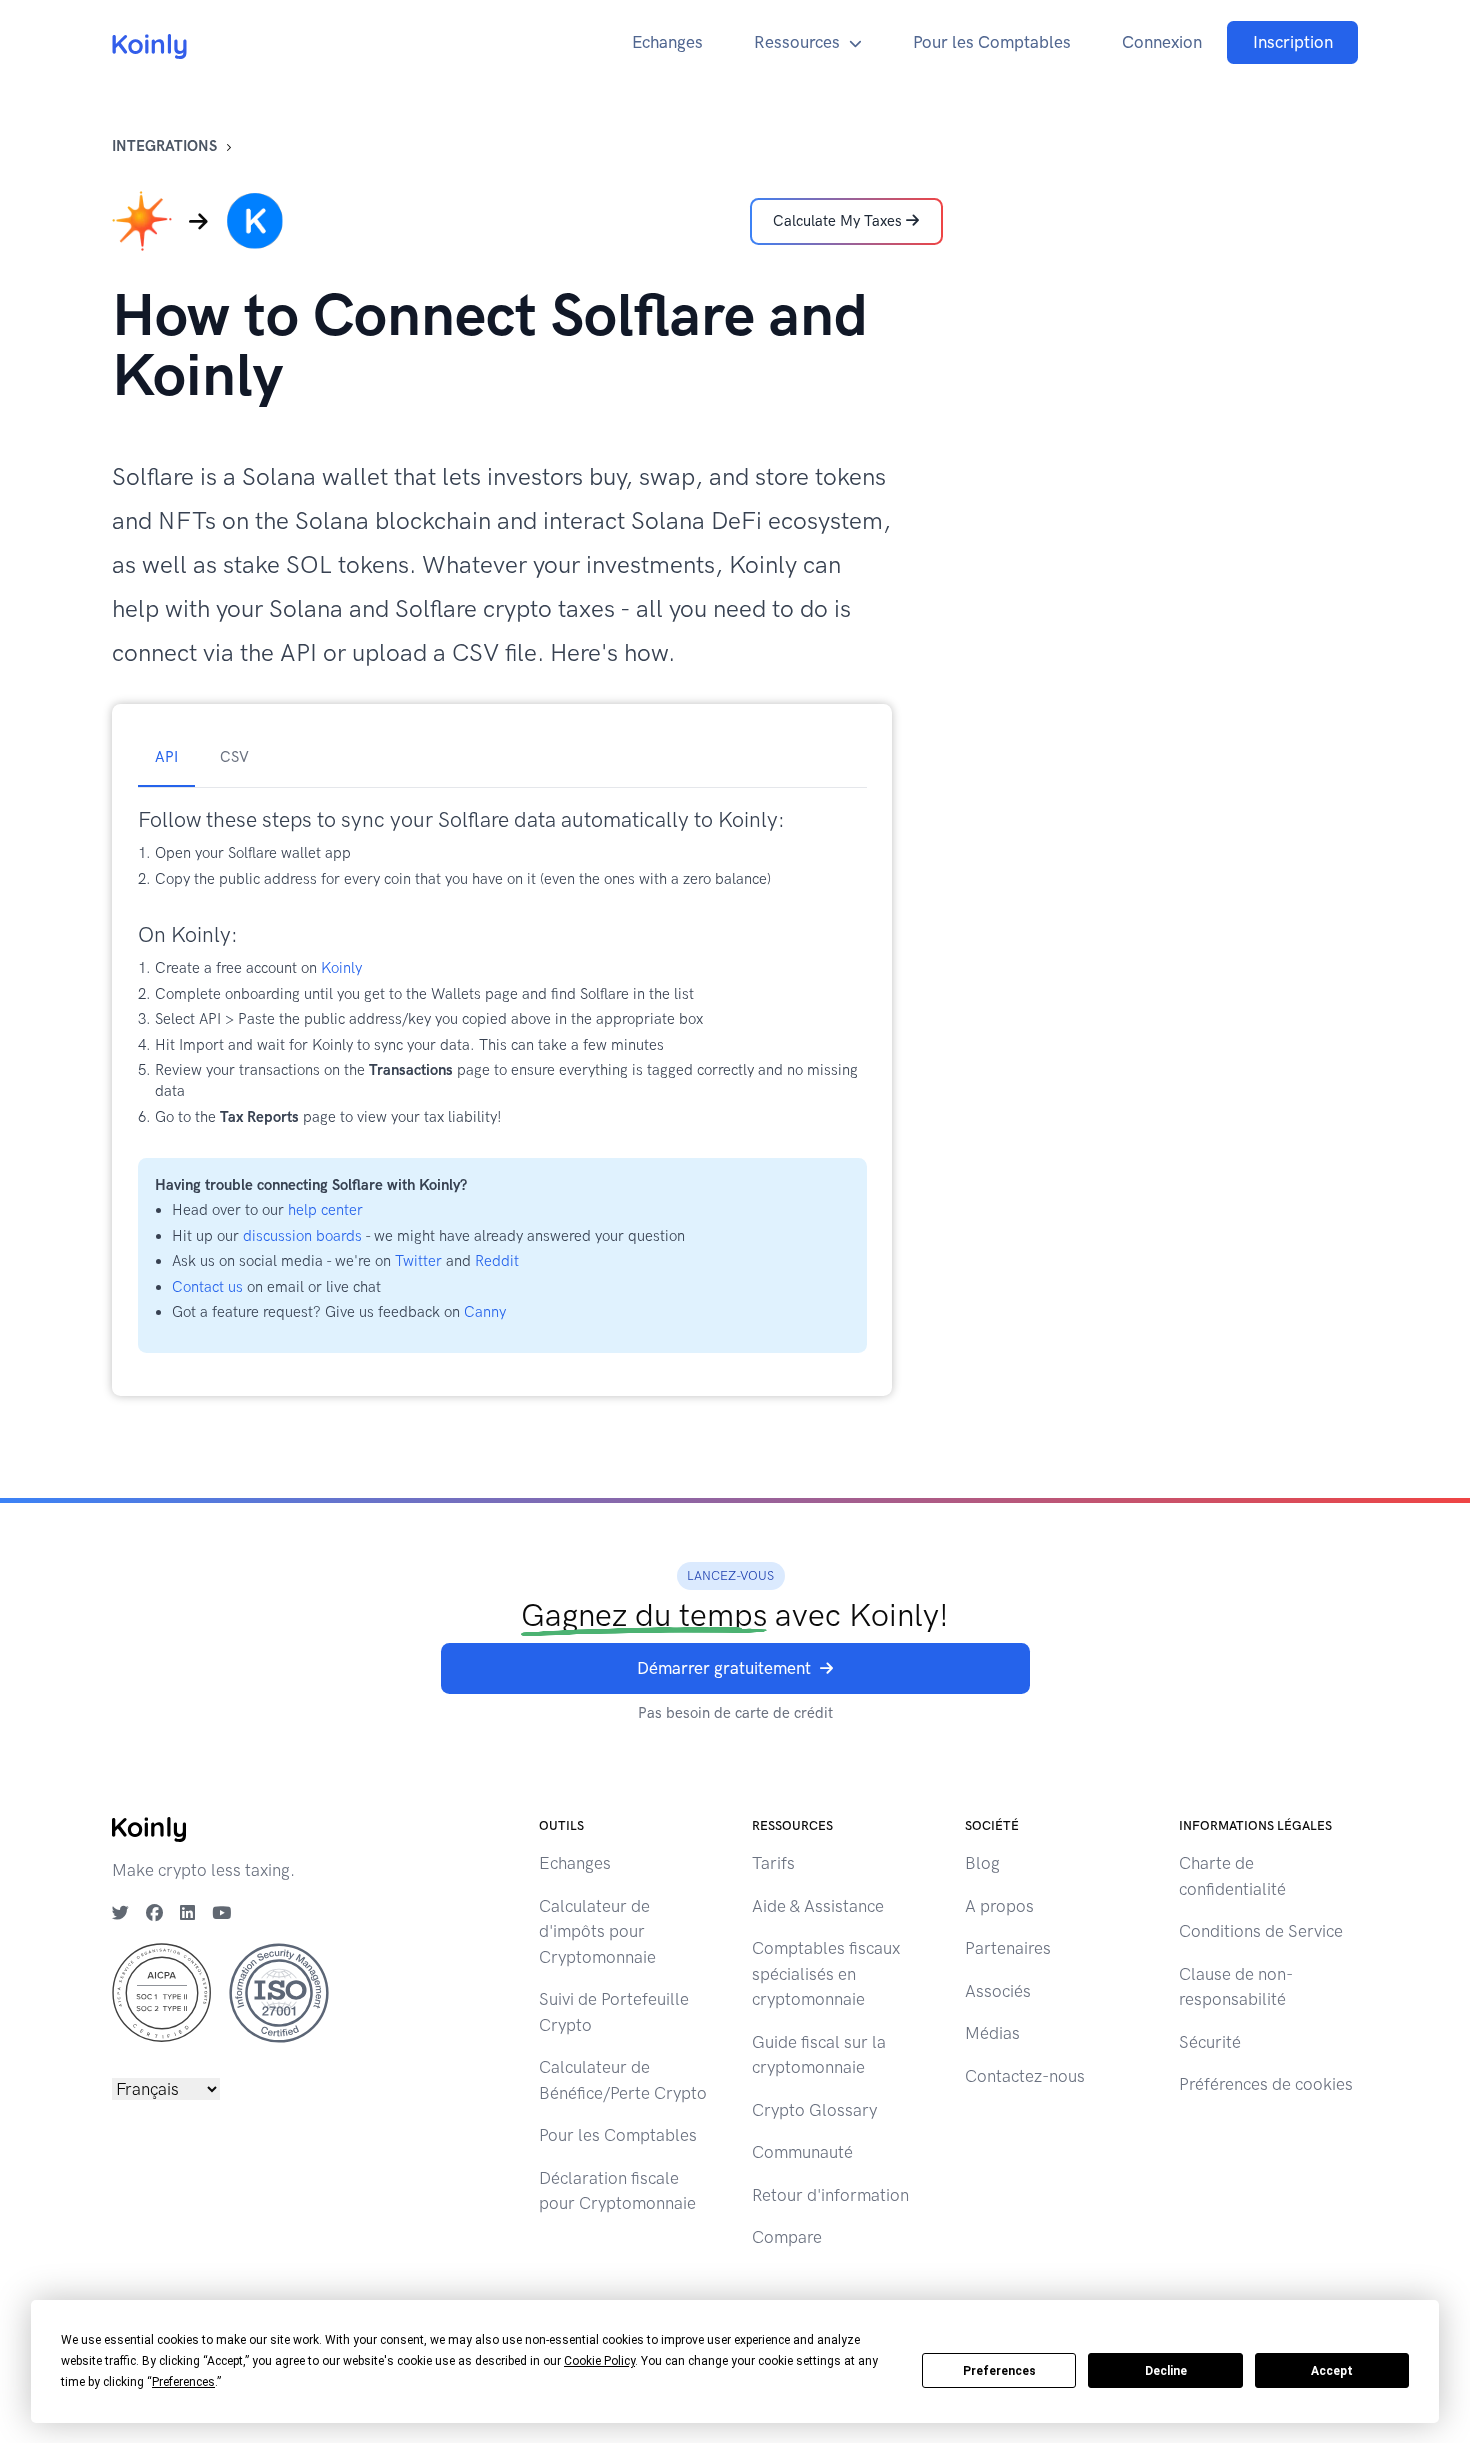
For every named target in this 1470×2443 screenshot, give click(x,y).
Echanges (667, 42)
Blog (982, 1863)
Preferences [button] (183, 2382)
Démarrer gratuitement (724, 1668)
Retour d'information (830, 2195)
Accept (1332, 2371)
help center (325, 1210)
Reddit (497, 1261)
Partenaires (1008, 1948)
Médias (992, 2033)
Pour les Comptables (992, 42)
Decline (1166, 2371)
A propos (999, 1906)
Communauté (802, 2152)
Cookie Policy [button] (599, 2361)
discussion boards (302, 1236)
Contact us (207, 1287)
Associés (998, 1991)
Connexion (1162, 42)
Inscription (1293, 42)
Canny (485, 1312)
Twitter (418, 1261)
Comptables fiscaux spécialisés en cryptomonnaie (826, 1973)
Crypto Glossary (814, 2110)
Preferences (999, 2371)
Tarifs (773, 1863)
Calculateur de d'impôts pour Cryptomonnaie (597, 1931)
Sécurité (1210, 2042)
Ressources (797, 42)
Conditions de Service (1261, 1931)
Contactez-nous (1025, 2076)
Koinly (341, 968)
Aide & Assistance (818, 1906)
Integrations (164, 146)
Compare (787, 2237)
